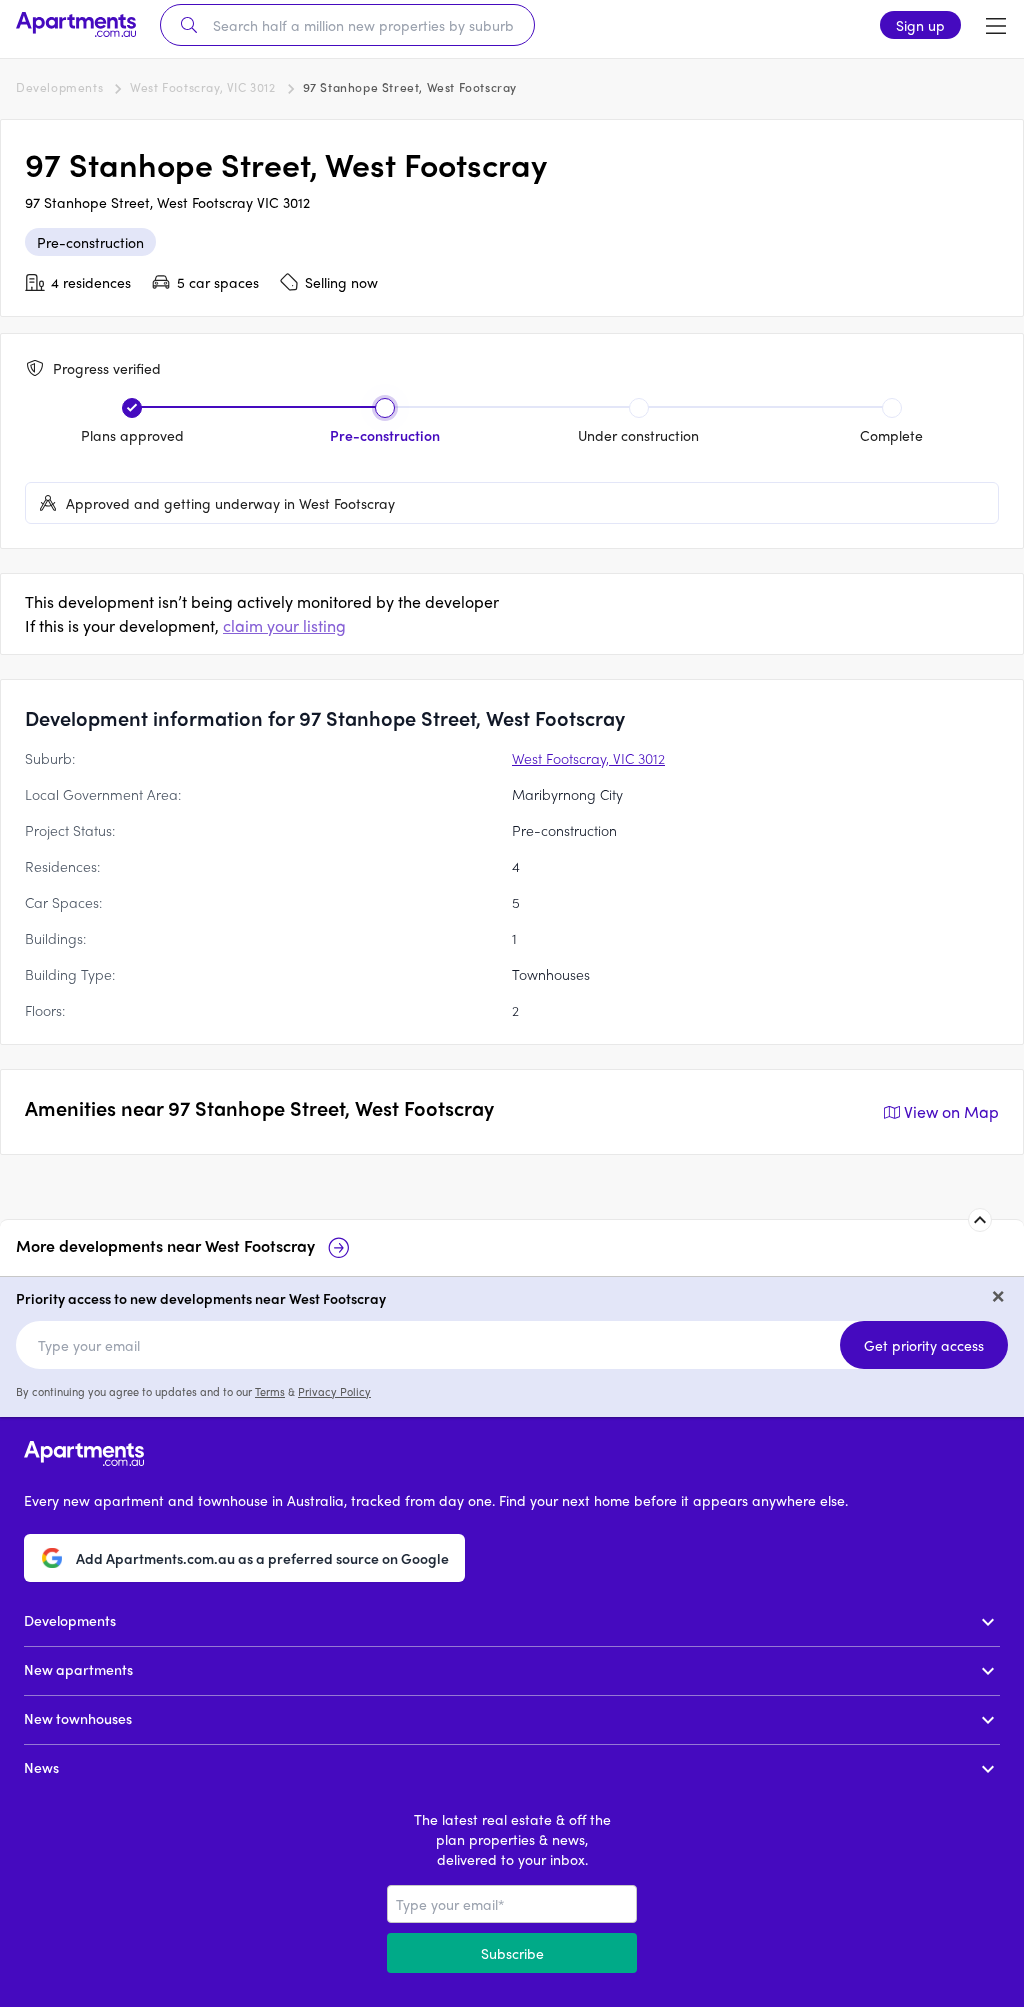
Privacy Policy (334, 1391)
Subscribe (512, 1953)
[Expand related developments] (980, 1220)
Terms (270, 1391)
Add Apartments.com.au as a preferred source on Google (262, 1558)
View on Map (951, 1111)
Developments (59, 87)
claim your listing (284, 625)
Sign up (920, 25)
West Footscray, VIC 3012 (202, 87)
